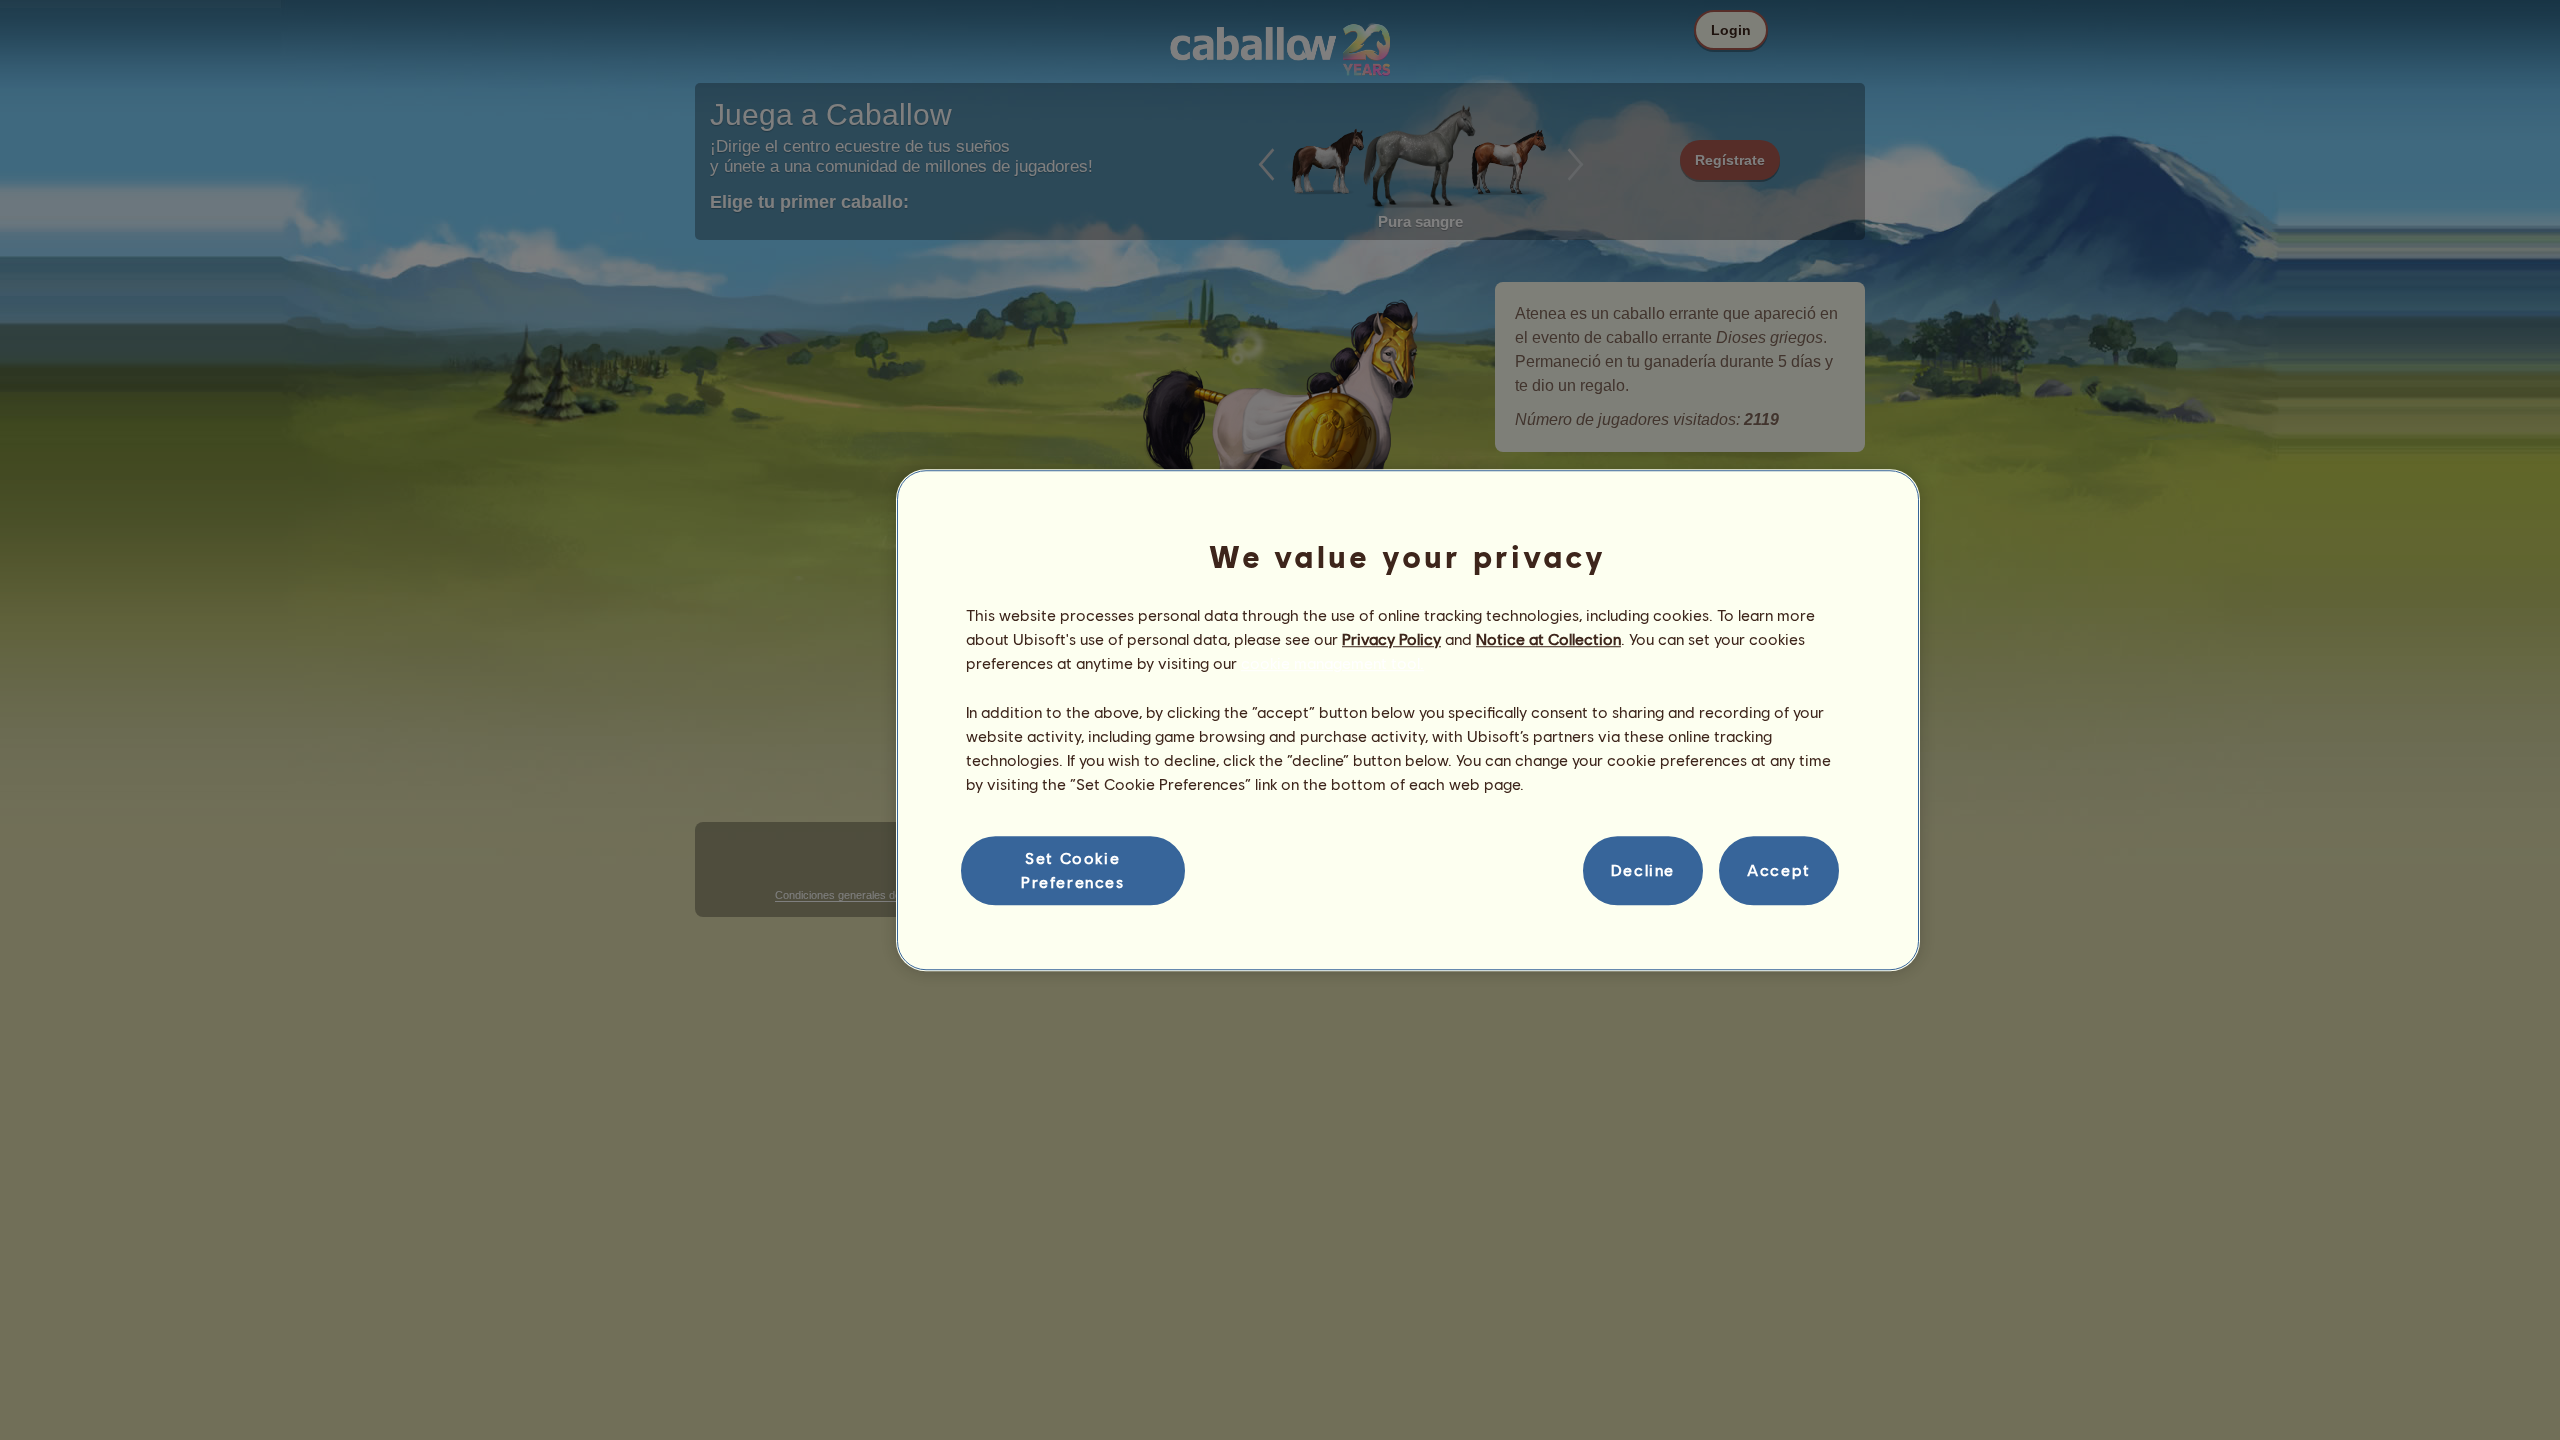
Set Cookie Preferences (1073, 869)
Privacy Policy (1391, 638)
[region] (1408, 720)
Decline (1643, 870)
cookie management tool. (1332, 663)
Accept (1779, 870)
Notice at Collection (1548, 638)
